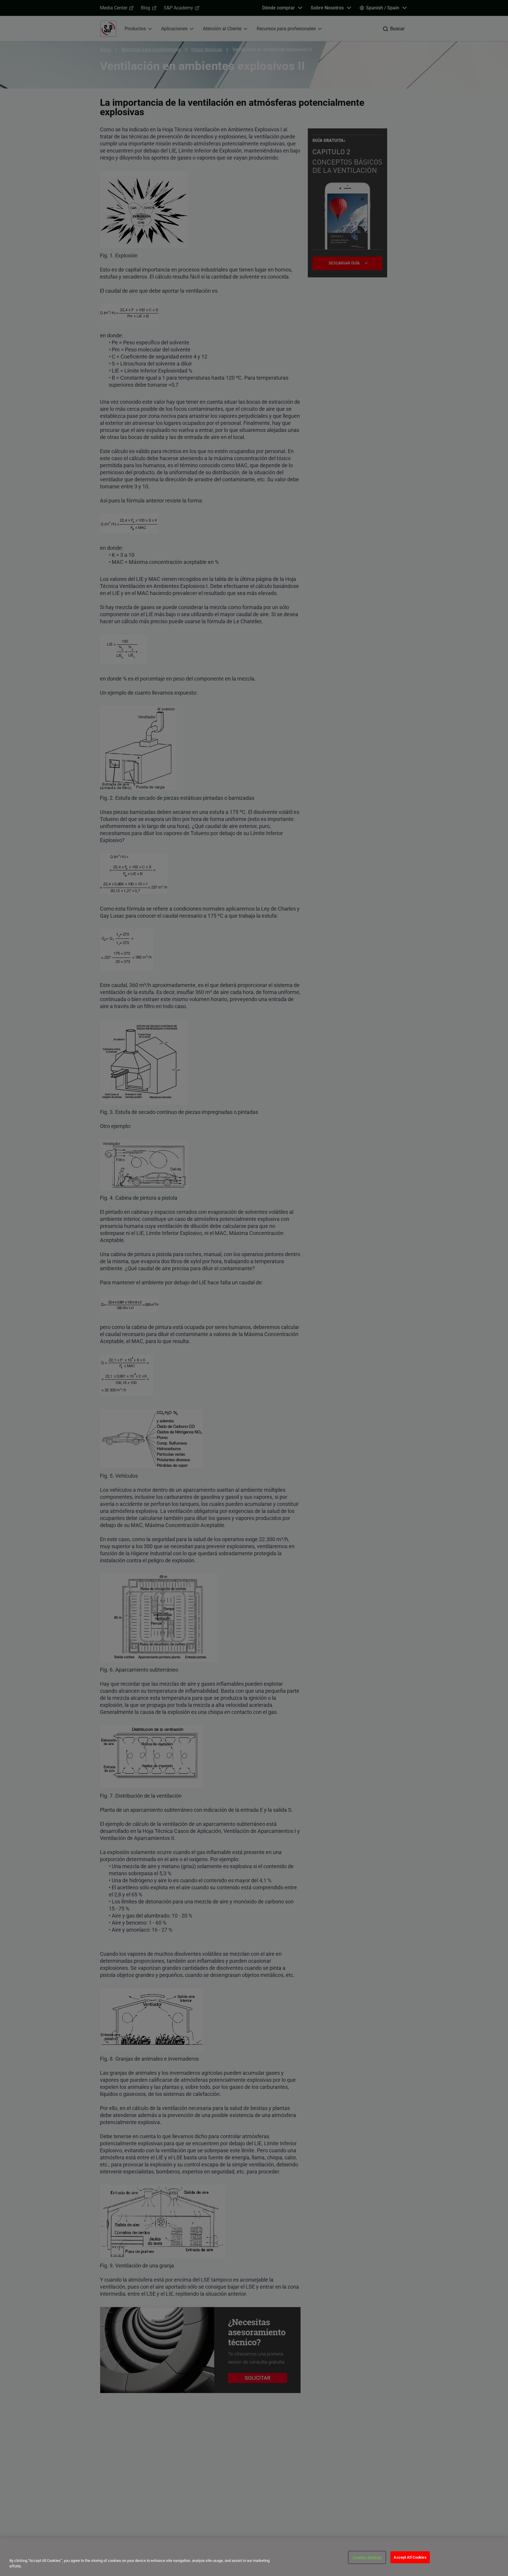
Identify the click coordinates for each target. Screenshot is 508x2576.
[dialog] (254, 2557)
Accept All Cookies (410, 2557)
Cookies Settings (367, 2557)
